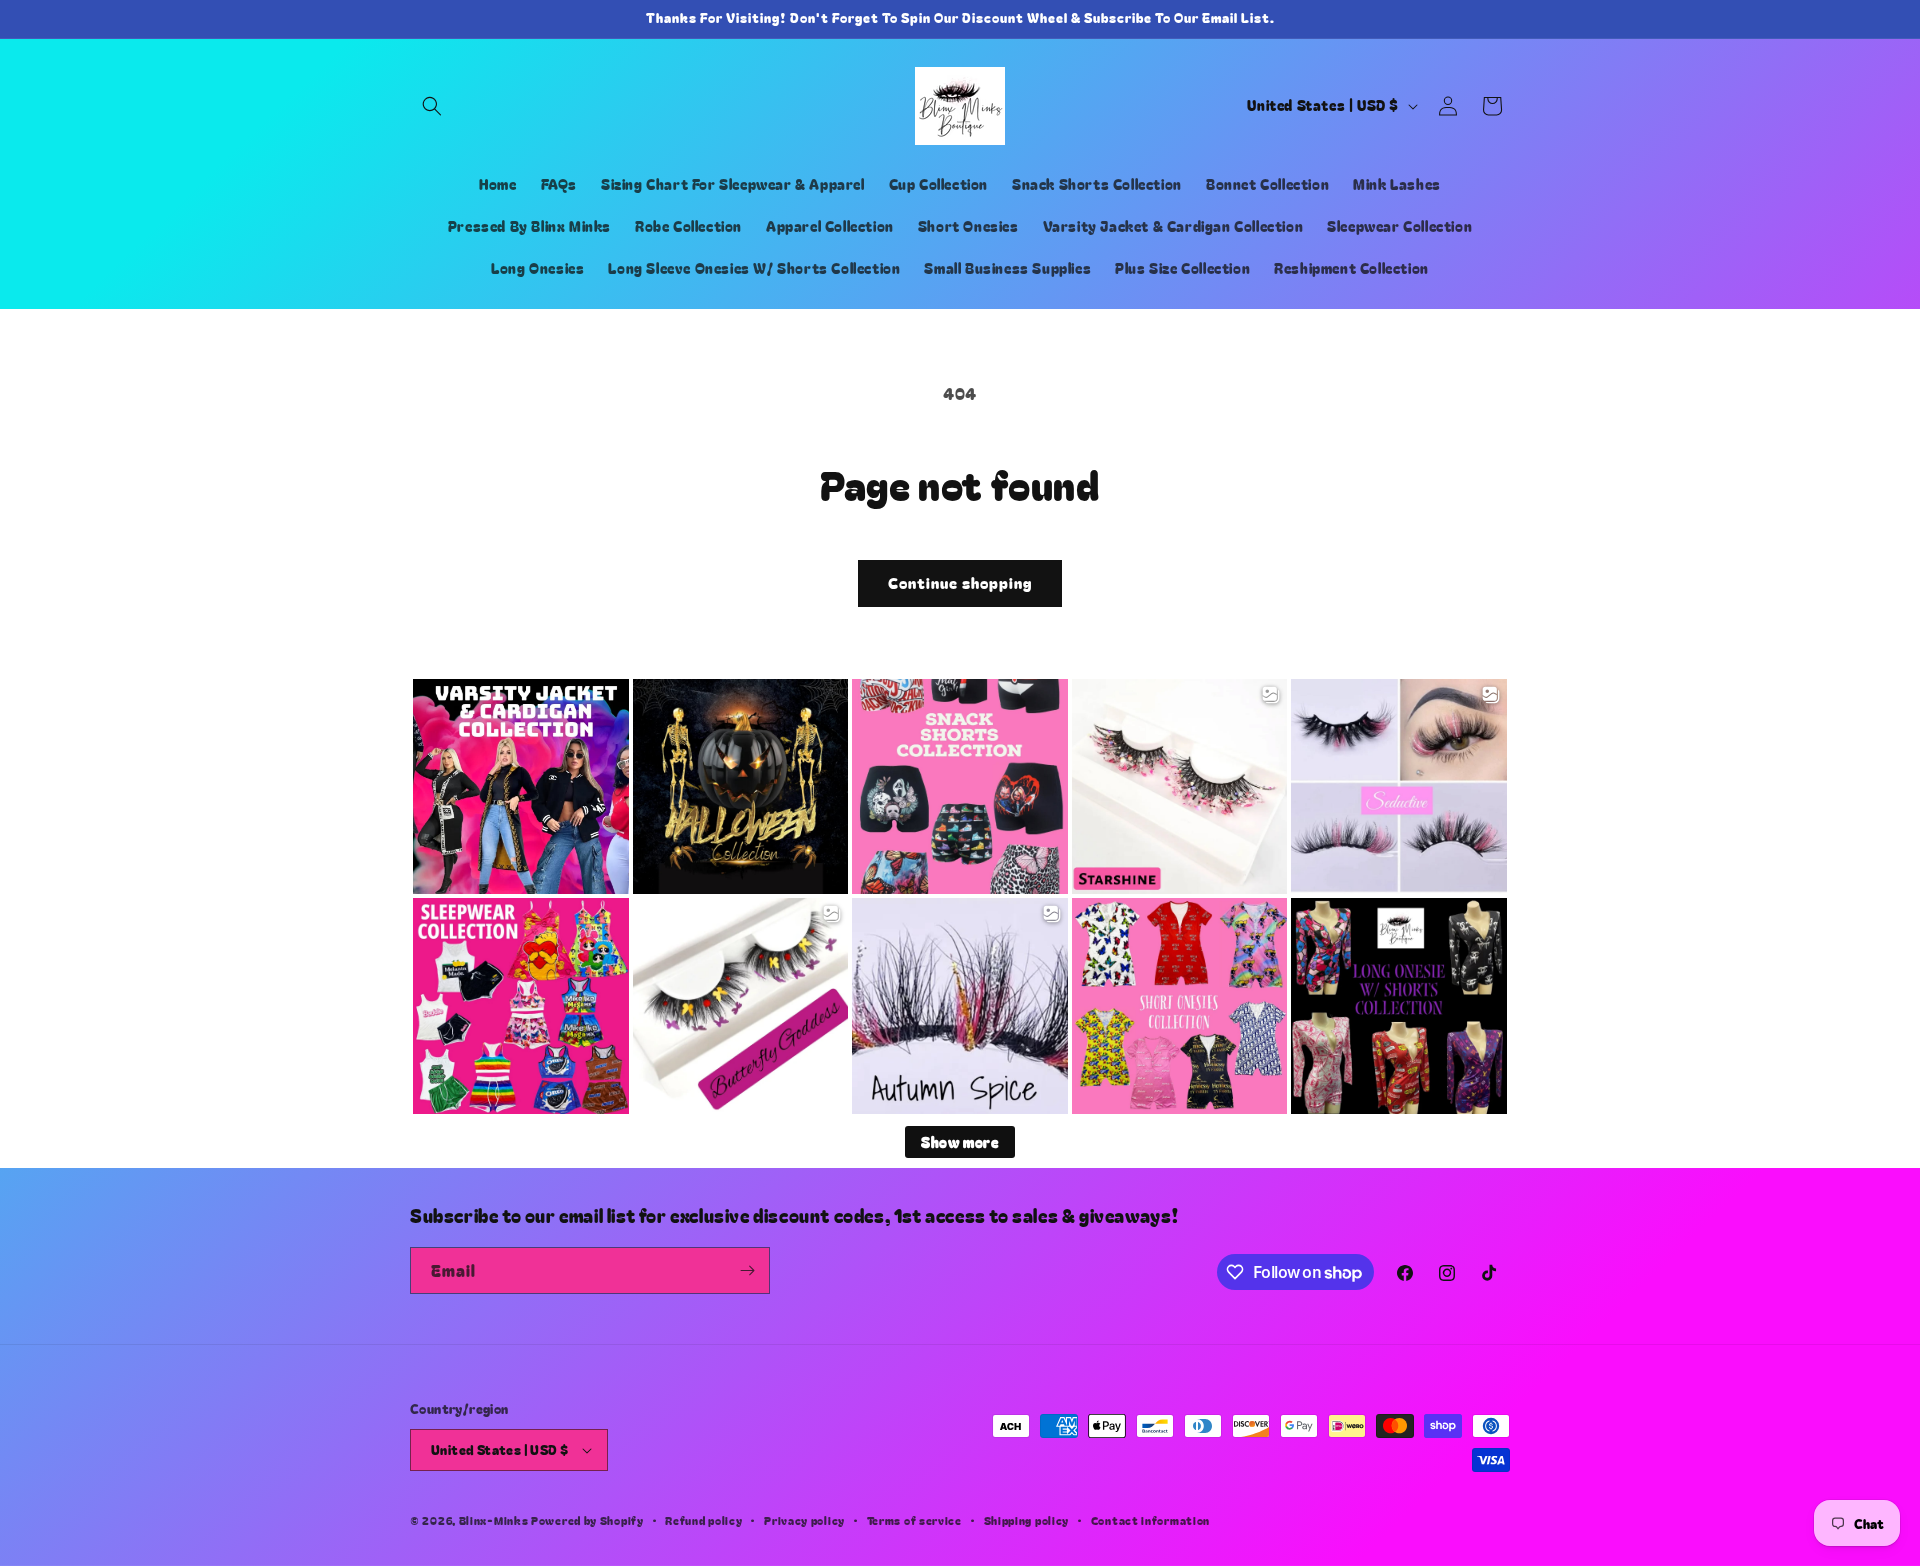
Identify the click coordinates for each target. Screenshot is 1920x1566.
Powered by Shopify (587, 1520)
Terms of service (914, 1520)
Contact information (1150, 1520)
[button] (432, 106)
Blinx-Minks (494, 1520)
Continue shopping (960, 582)
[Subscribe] (747, 1270)
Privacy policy (804, 1520)
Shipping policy (1027, 1520)
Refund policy (703, 1520)
